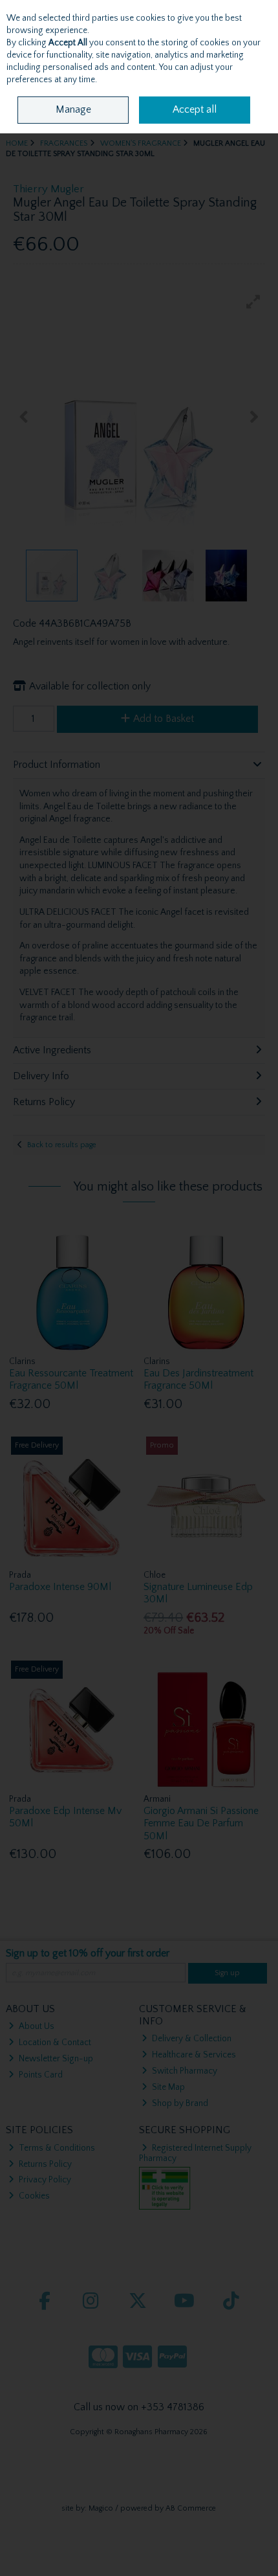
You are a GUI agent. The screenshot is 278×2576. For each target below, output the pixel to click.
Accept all (195, 109)
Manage (73, 109)
